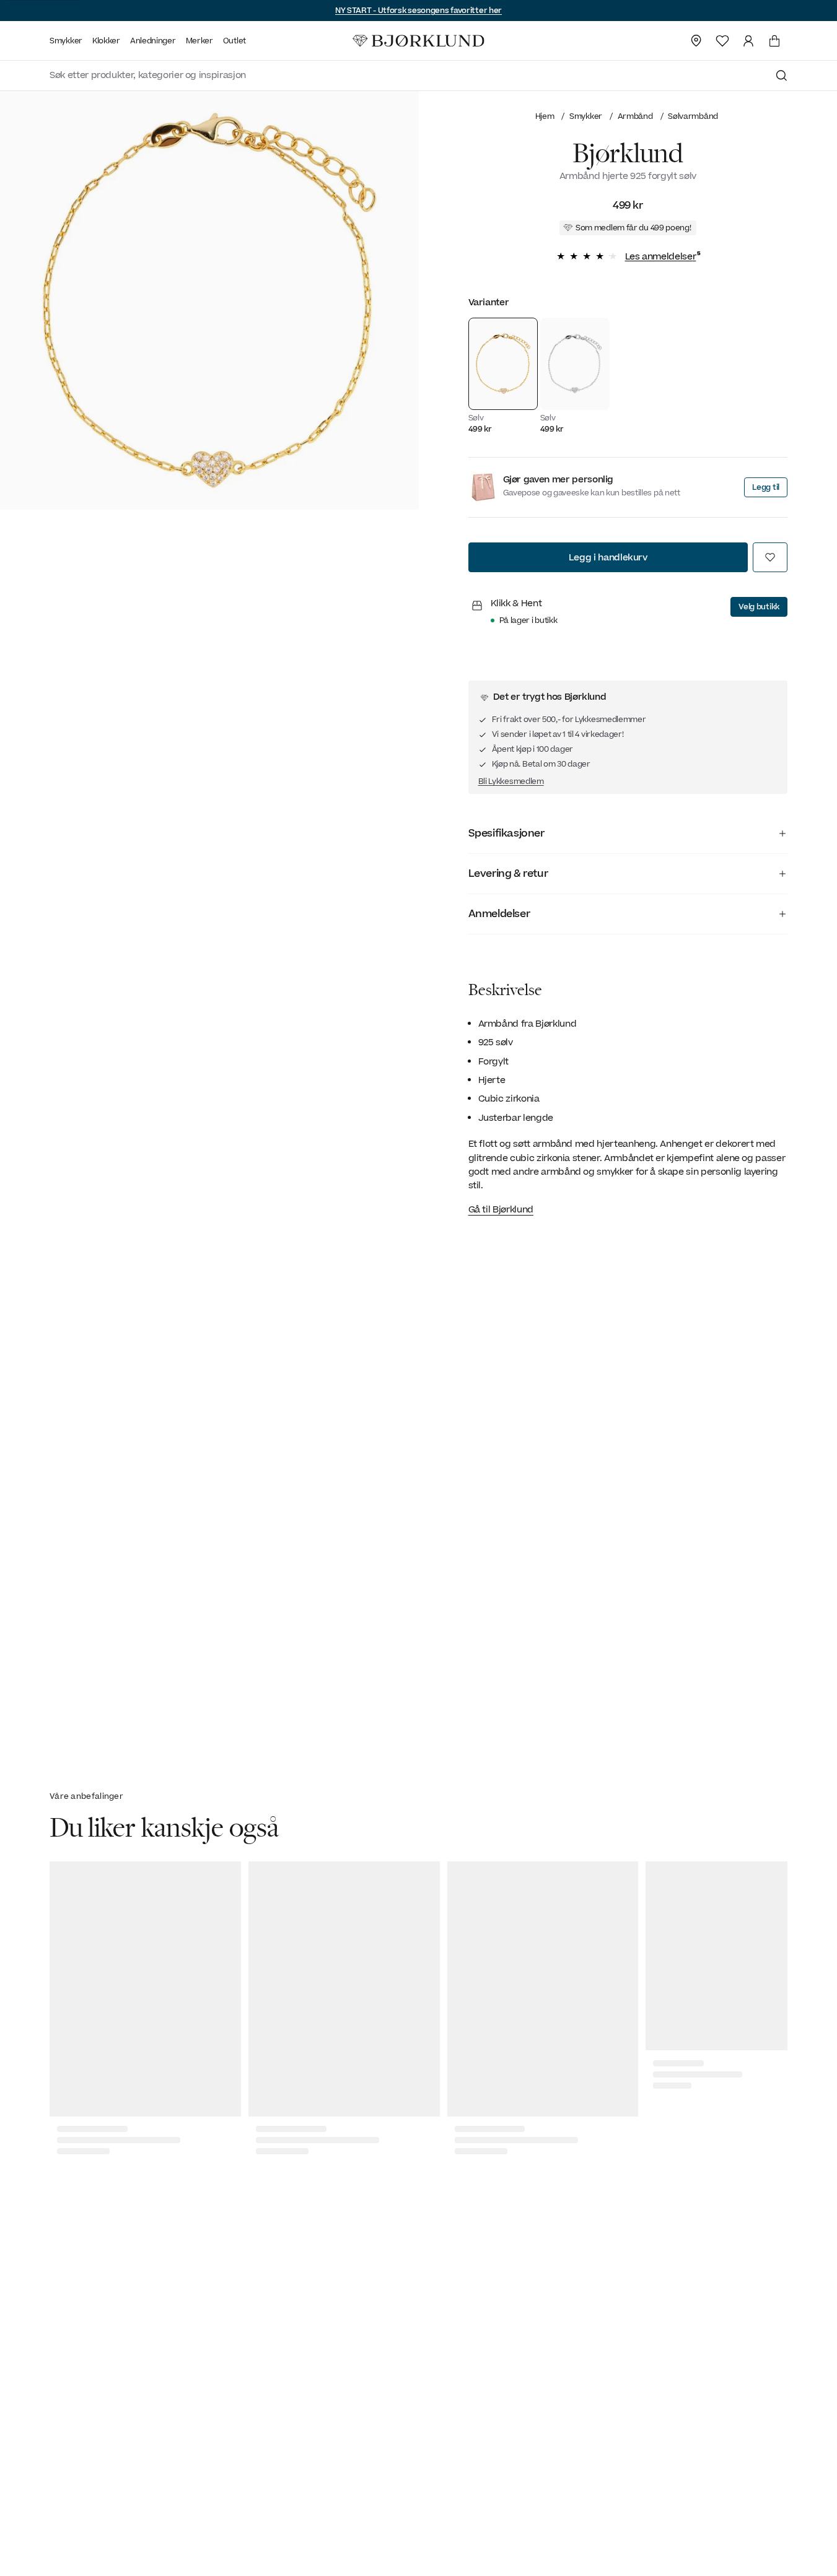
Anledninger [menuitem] (153, 41)
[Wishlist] (722, 41)
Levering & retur (508, 874)
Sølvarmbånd (693, 116)
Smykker (586, 116)
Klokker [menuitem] (106, 41)
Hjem (545, 116)
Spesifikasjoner (506, 833)
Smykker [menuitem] (66, 41)
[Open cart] (774, 41)
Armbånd (635, 116)
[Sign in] (748, 41)
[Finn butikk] (696, 41)
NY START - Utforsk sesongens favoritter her (418, 11)
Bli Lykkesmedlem (511, 781)
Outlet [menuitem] (234, 41)
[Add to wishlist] (770, 557)
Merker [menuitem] (199, 41)
